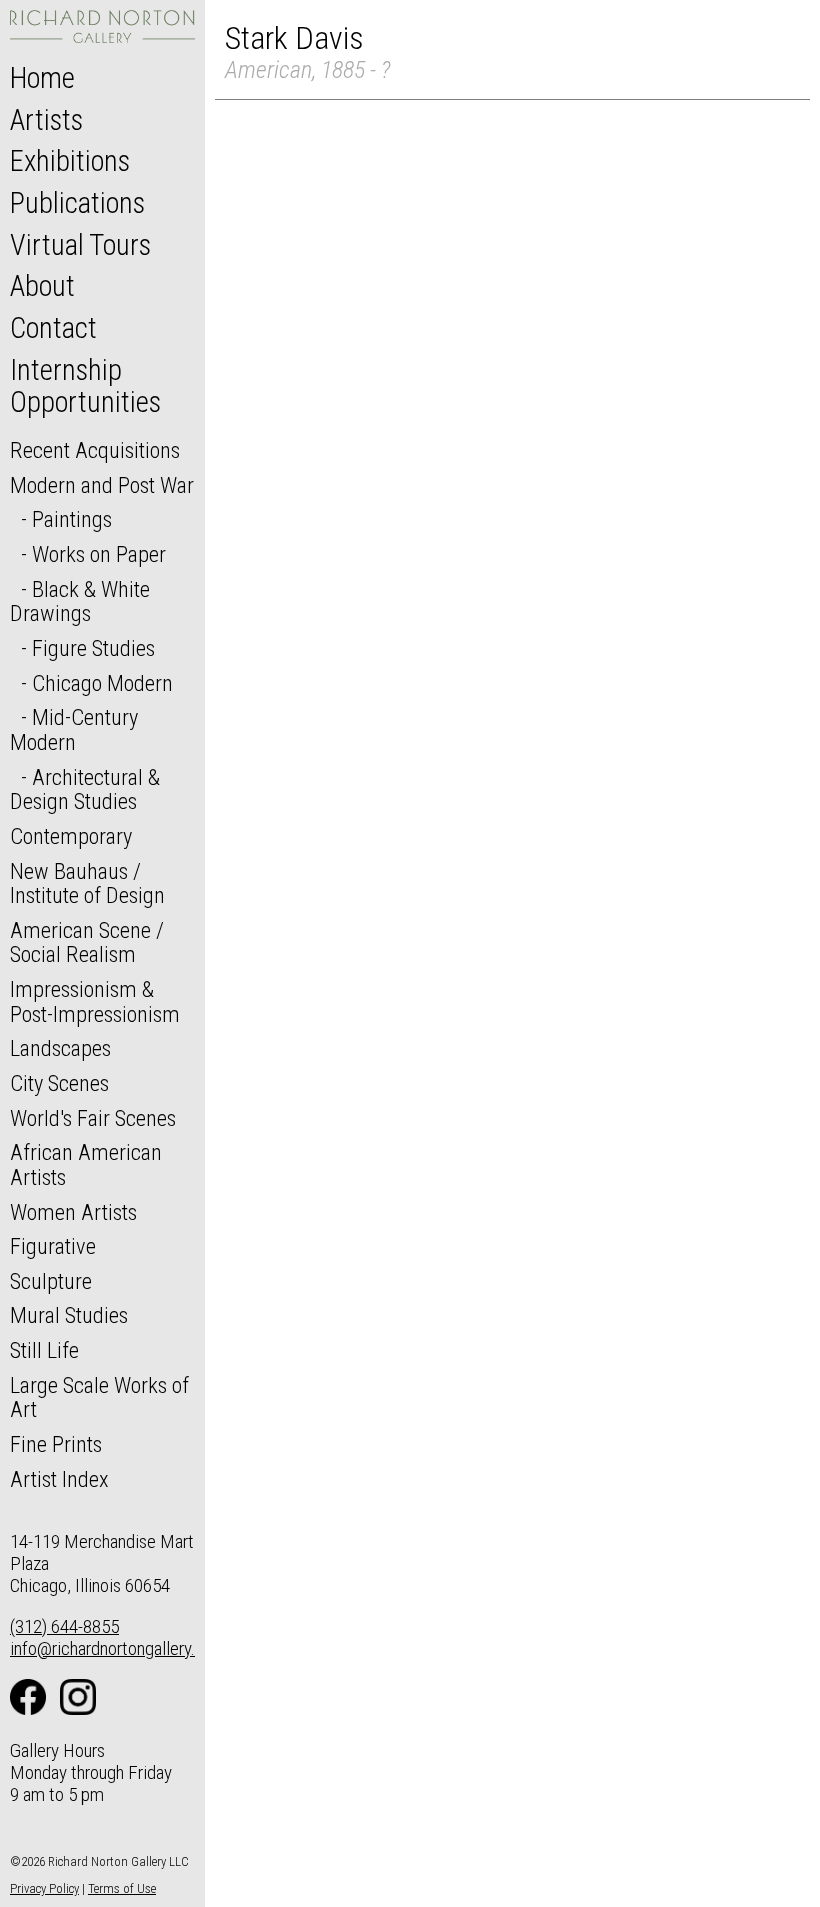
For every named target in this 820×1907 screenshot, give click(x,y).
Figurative (53, 1246)
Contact (53, 328)
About (42, 286)
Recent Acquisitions (95, 450)
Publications (77, 203)
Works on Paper (99, 554)
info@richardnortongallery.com (118, 1648)
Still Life (44, 1350)
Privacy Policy (44, 1888)
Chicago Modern (102, 683)
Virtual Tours (80, 245)
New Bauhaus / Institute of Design (87, 883)
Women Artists (73, 1212)
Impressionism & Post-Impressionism (95, 1001)
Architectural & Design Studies (85, 789)
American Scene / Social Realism (87, 942)
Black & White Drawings (80, 601)
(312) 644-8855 (64, 1626)
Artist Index (59, 1479)
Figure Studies (93, 648)
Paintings (72, 519)
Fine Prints (56, 1444)
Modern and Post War (102, 485)
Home (42, 78)
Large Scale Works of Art (99, 1397)
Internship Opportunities (85, 386)
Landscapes (60, 1048)
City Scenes (59, 1083)
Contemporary (71, 836)
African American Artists (86, 1164)
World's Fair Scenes (93, 1118)
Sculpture (51, 1281)
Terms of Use (122, 1888)
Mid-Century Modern (74, 729)
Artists (46, 120)
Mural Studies (69, 1315)
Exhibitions (70, 161)
